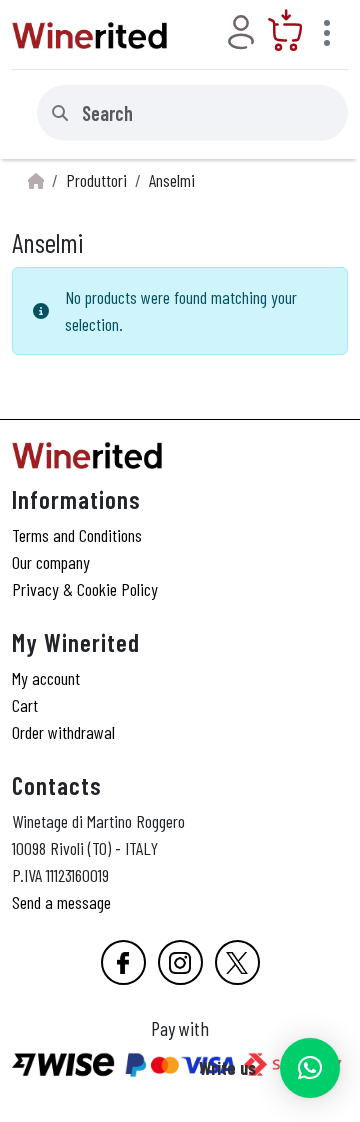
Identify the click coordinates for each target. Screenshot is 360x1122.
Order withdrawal (63, 732)
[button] (310, 1068)
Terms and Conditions (77, 535)
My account (46, 678)
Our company (51, 562)
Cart (25, 705)
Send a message (61, 902)
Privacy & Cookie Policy (85, 589)
